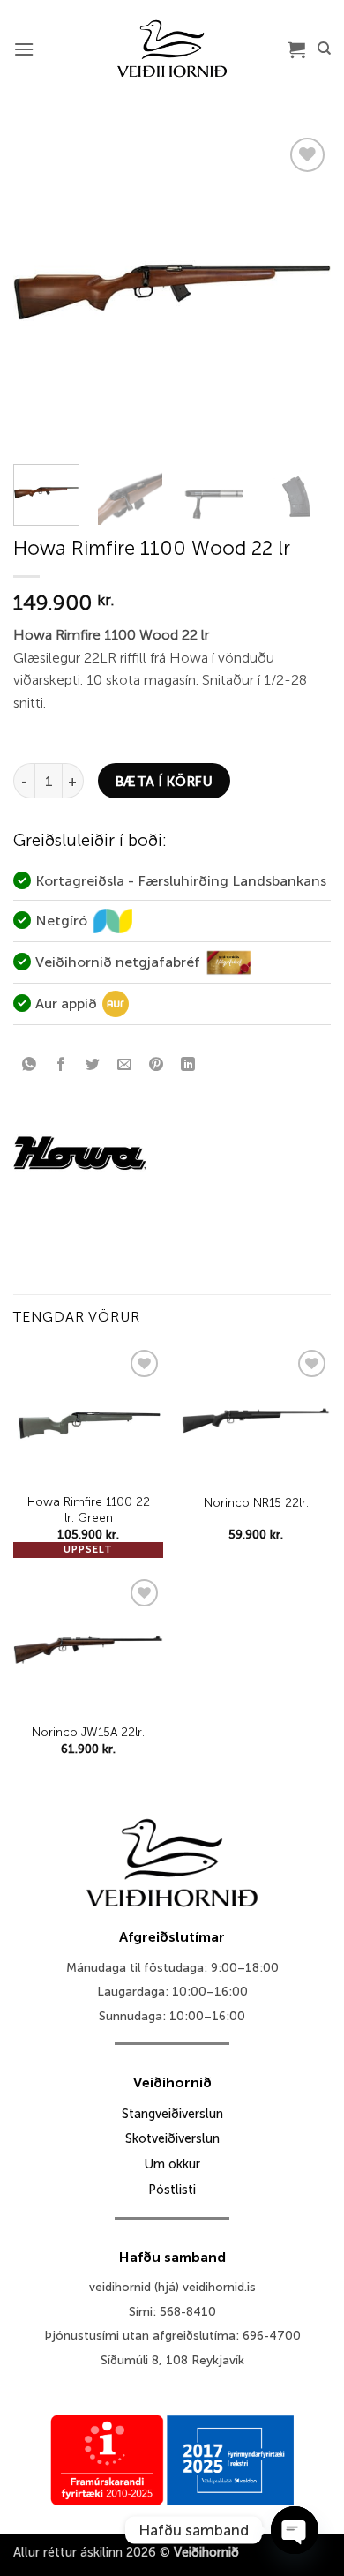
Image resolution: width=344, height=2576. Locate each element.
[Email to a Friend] (125, 1065)
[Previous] (41, 292)
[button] (24, 49)
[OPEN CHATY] (295, 2530)
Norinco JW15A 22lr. (88, 1732)
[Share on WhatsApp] (30, 1065)
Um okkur (172, 2164)
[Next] (303, 292)
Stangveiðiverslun (172, 2114)
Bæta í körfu (165, 781)
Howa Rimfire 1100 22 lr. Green (89, 1510)
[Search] (324, 49)
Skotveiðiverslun (172, 2138)
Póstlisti (172, 2190)
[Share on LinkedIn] (188, 1065)
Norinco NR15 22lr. (256, 1503)
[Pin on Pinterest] (157, 1065)
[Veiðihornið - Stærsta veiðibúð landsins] (172, 49)
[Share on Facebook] (61, 1065)
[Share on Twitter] (93, 1065)
